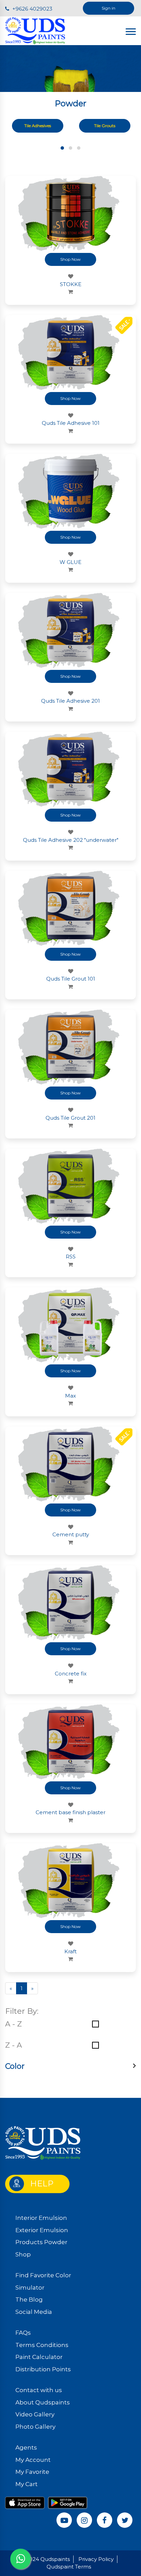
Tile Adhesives (38, 126)
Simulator (30, 2288)
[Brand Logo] (35, 30)
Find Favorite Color (43, 2275)
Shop (23, 2254)
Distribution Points (43, 2369)
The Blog (29, 2299)
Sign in (108, 8)
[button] (62, 148)
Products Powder (41, 2242)
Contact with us (39, 2390)
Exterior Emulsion (42, 2230)
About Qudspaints (43, 2402)
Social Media (34, 2312)
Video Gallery (35, 2414)
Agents (26, 2447)
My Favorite (32, 2472)
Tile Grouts (105, 126)
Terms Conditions (42, 2345)
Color (15, 2066)
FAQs (23, 2333)
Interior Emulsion (41, 2218)
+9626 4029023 (32, 9)
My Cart (27, 2484)
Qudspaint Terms (69, 2567)
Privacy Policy (96, 2559)
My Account (33, 2460)
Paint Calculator (39, 2357)
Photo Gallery (35, 2427)
